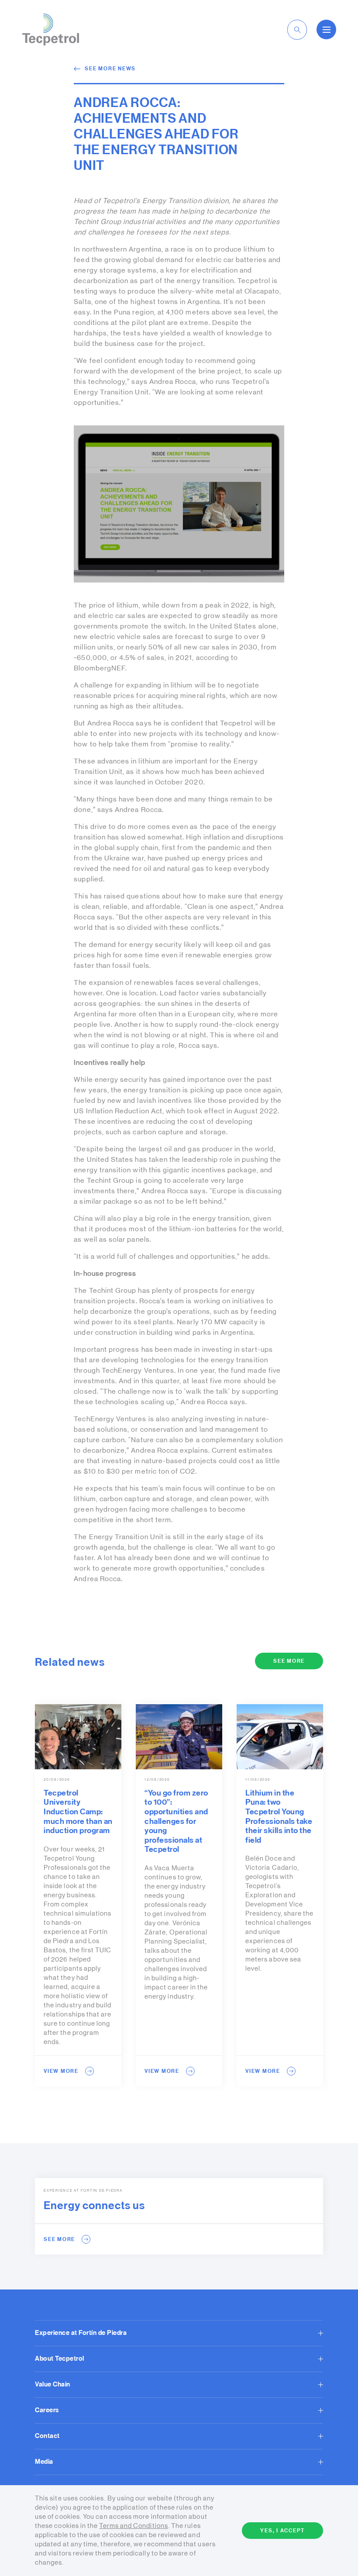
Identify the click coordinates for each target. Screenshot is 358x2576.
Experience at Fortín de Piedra (81, 2333)
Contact (47, 2436)
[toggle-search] (297, 30)
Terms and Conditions (133, 2526)
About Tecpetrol (60, 2359)
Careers (47, 2410)
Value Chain (53, 2384)
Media (44, 2462)
